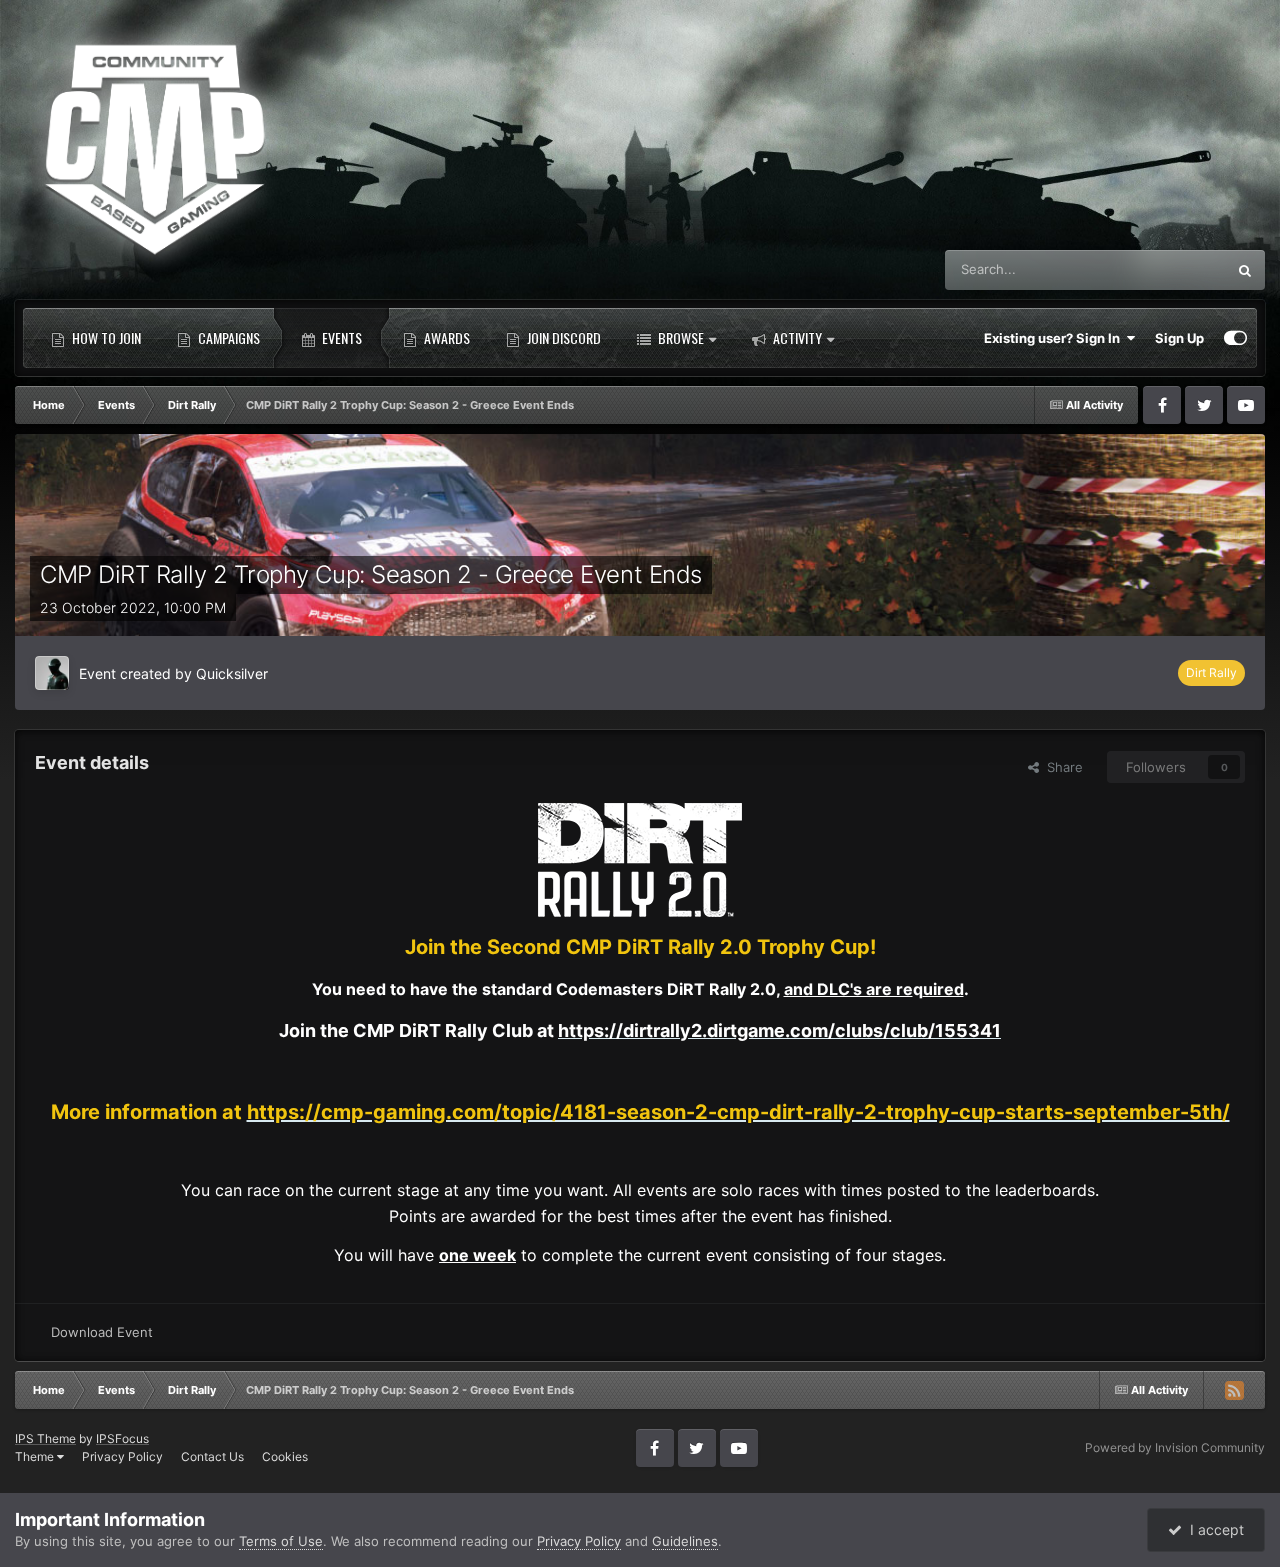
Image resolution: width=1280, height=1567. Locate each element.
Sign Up (1179, 338)
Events (340, 337)
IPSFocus (122, 1438)
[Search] (1245, 270)
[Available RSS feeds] (1234, 1390)
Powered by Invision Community (1175, 1447)
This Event (1168, 269)
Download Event (102, 1332)
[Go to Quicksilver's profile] (52, 673)
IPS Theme (45, 1438)
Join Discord (562, 337)
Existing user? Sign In (1055, 338)
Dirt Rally (1211, 672)
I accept (1213, 1529)
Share (1061, 767)
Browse (679, 337)
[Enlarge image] (640, 858)
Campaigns (227, 337)
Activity (796, 337)
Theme (36, 1456)
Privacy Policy (122, 1456)
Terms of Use (281, 1541)
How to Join (105, 337)
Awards (445, 337)
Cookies (285, 1456)
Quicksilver (232, 673)
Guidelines (685, 1541)
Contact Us (212, 1456)
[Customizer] (1235, 338)
